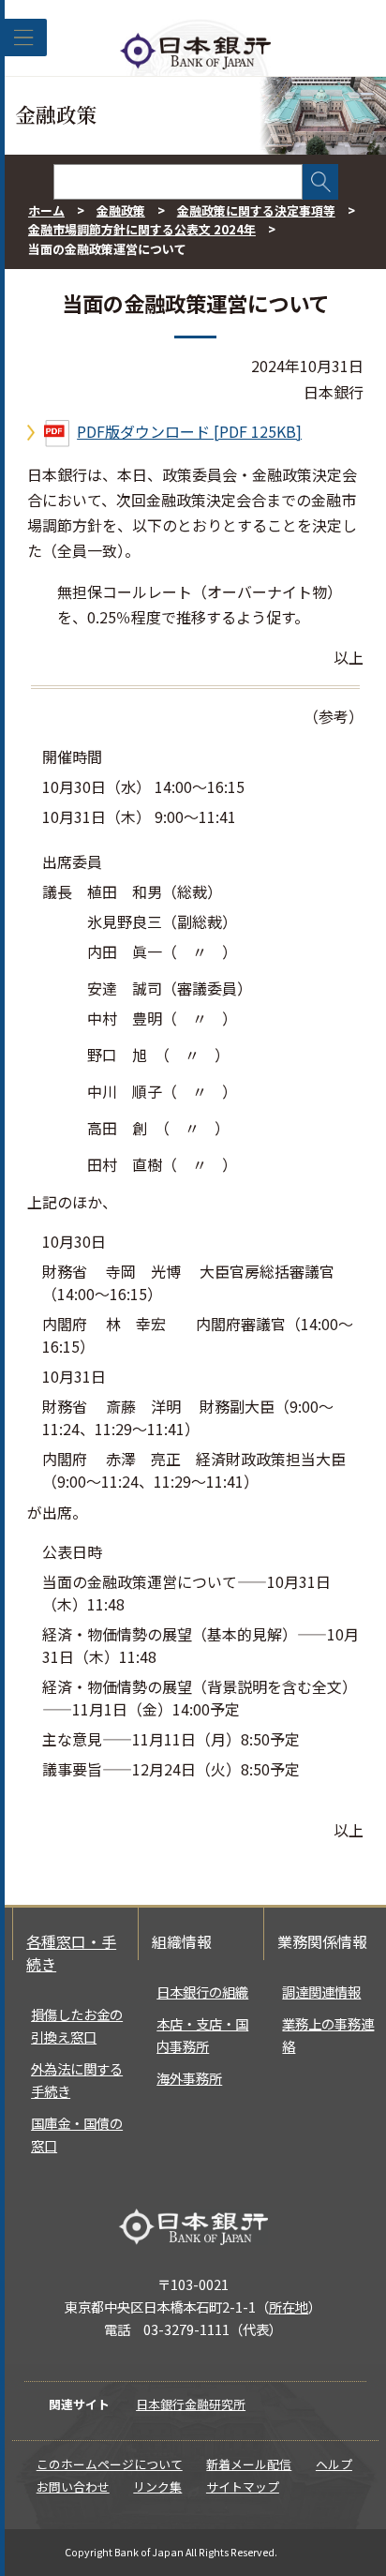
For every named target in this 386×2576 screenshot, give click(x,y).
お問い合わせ (73, 2486)
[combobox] (178, 182)
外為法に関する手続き (77, 2080)
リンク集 (157, 2486)
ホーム (46, 210)
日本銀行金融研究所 (191, 2404)
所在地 (289, 2306)
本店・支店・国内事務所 (202, 2035)
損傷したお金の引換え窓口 (77, 2025)
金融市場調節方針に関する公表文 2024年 (142, 229)
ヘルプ (334, 2464)
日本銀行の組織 (202, 1992)
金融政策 (121, 210)
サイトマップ (243, 2486)
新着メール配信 (249, 2464)
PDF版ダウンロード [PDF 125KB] (189, 431)
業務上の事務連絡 (328, 2035)
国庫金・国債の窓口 (77, 2134)
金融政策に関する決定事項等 (256, 210)
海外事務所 (189, 2078)
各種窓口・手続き (71, 1953)
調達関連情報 (321, 1992)
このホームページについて (110, 2464)
